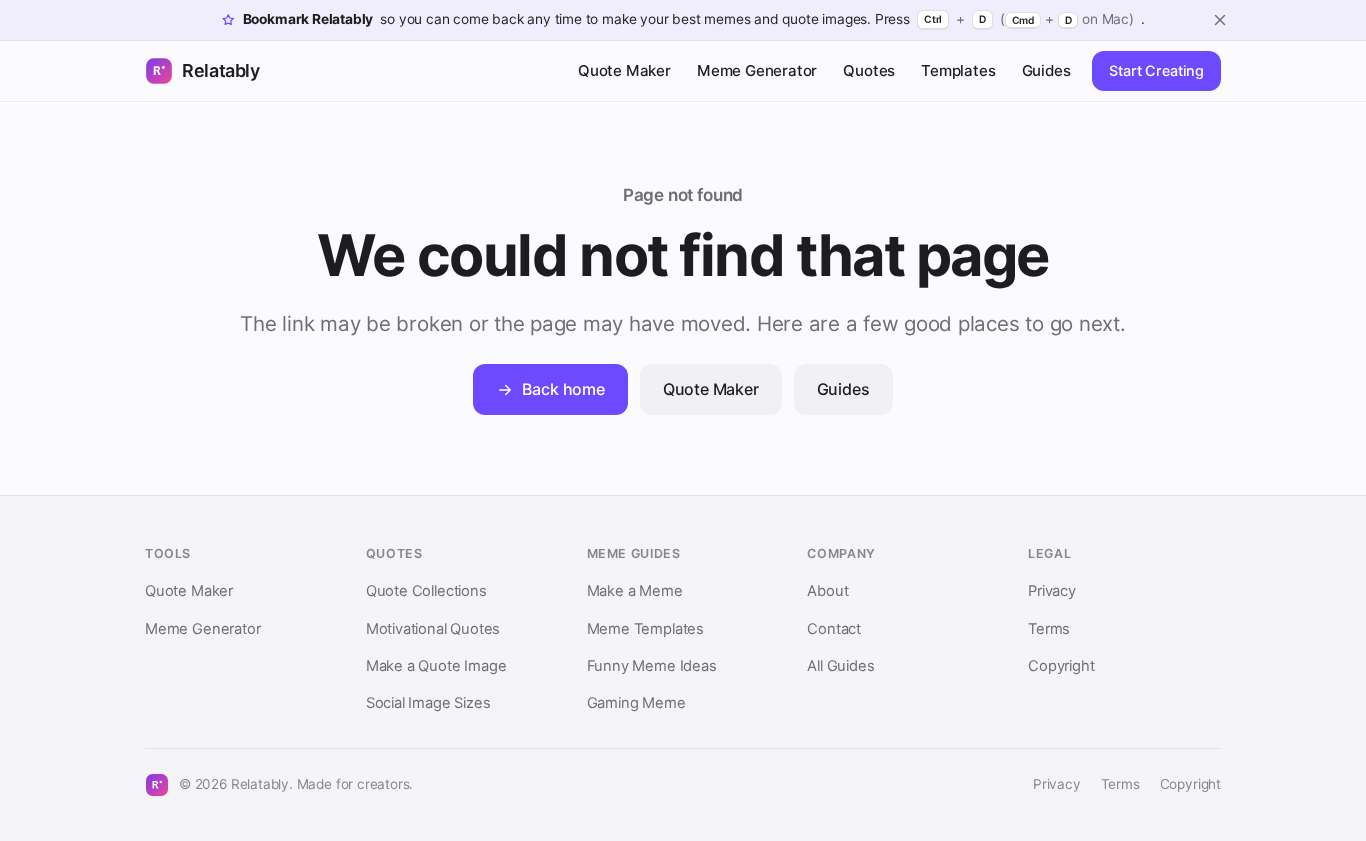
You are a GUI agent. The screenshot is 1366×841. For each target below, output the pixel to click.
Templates (958, 70)
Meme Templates (645, 629)
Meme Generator (757, 70)
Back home (563, 389)
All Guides (840, 666)
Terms (1049, 629)
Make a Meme (635, 591)
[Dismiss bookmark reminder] (1220, 20)
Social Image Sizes (428, 703)
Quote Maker (624, 70)
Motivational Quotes (433, 629)
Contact (834, 629)
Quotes (869, 70)
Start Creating (1156, 70)
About (827, 591)
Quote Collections (426, 591)
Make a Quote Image (436, 666)
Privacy (1052, 591)
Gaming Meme (636, 703)
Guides (1046, 70)
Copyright (1061, 666)
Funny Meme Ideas (652, 666)
